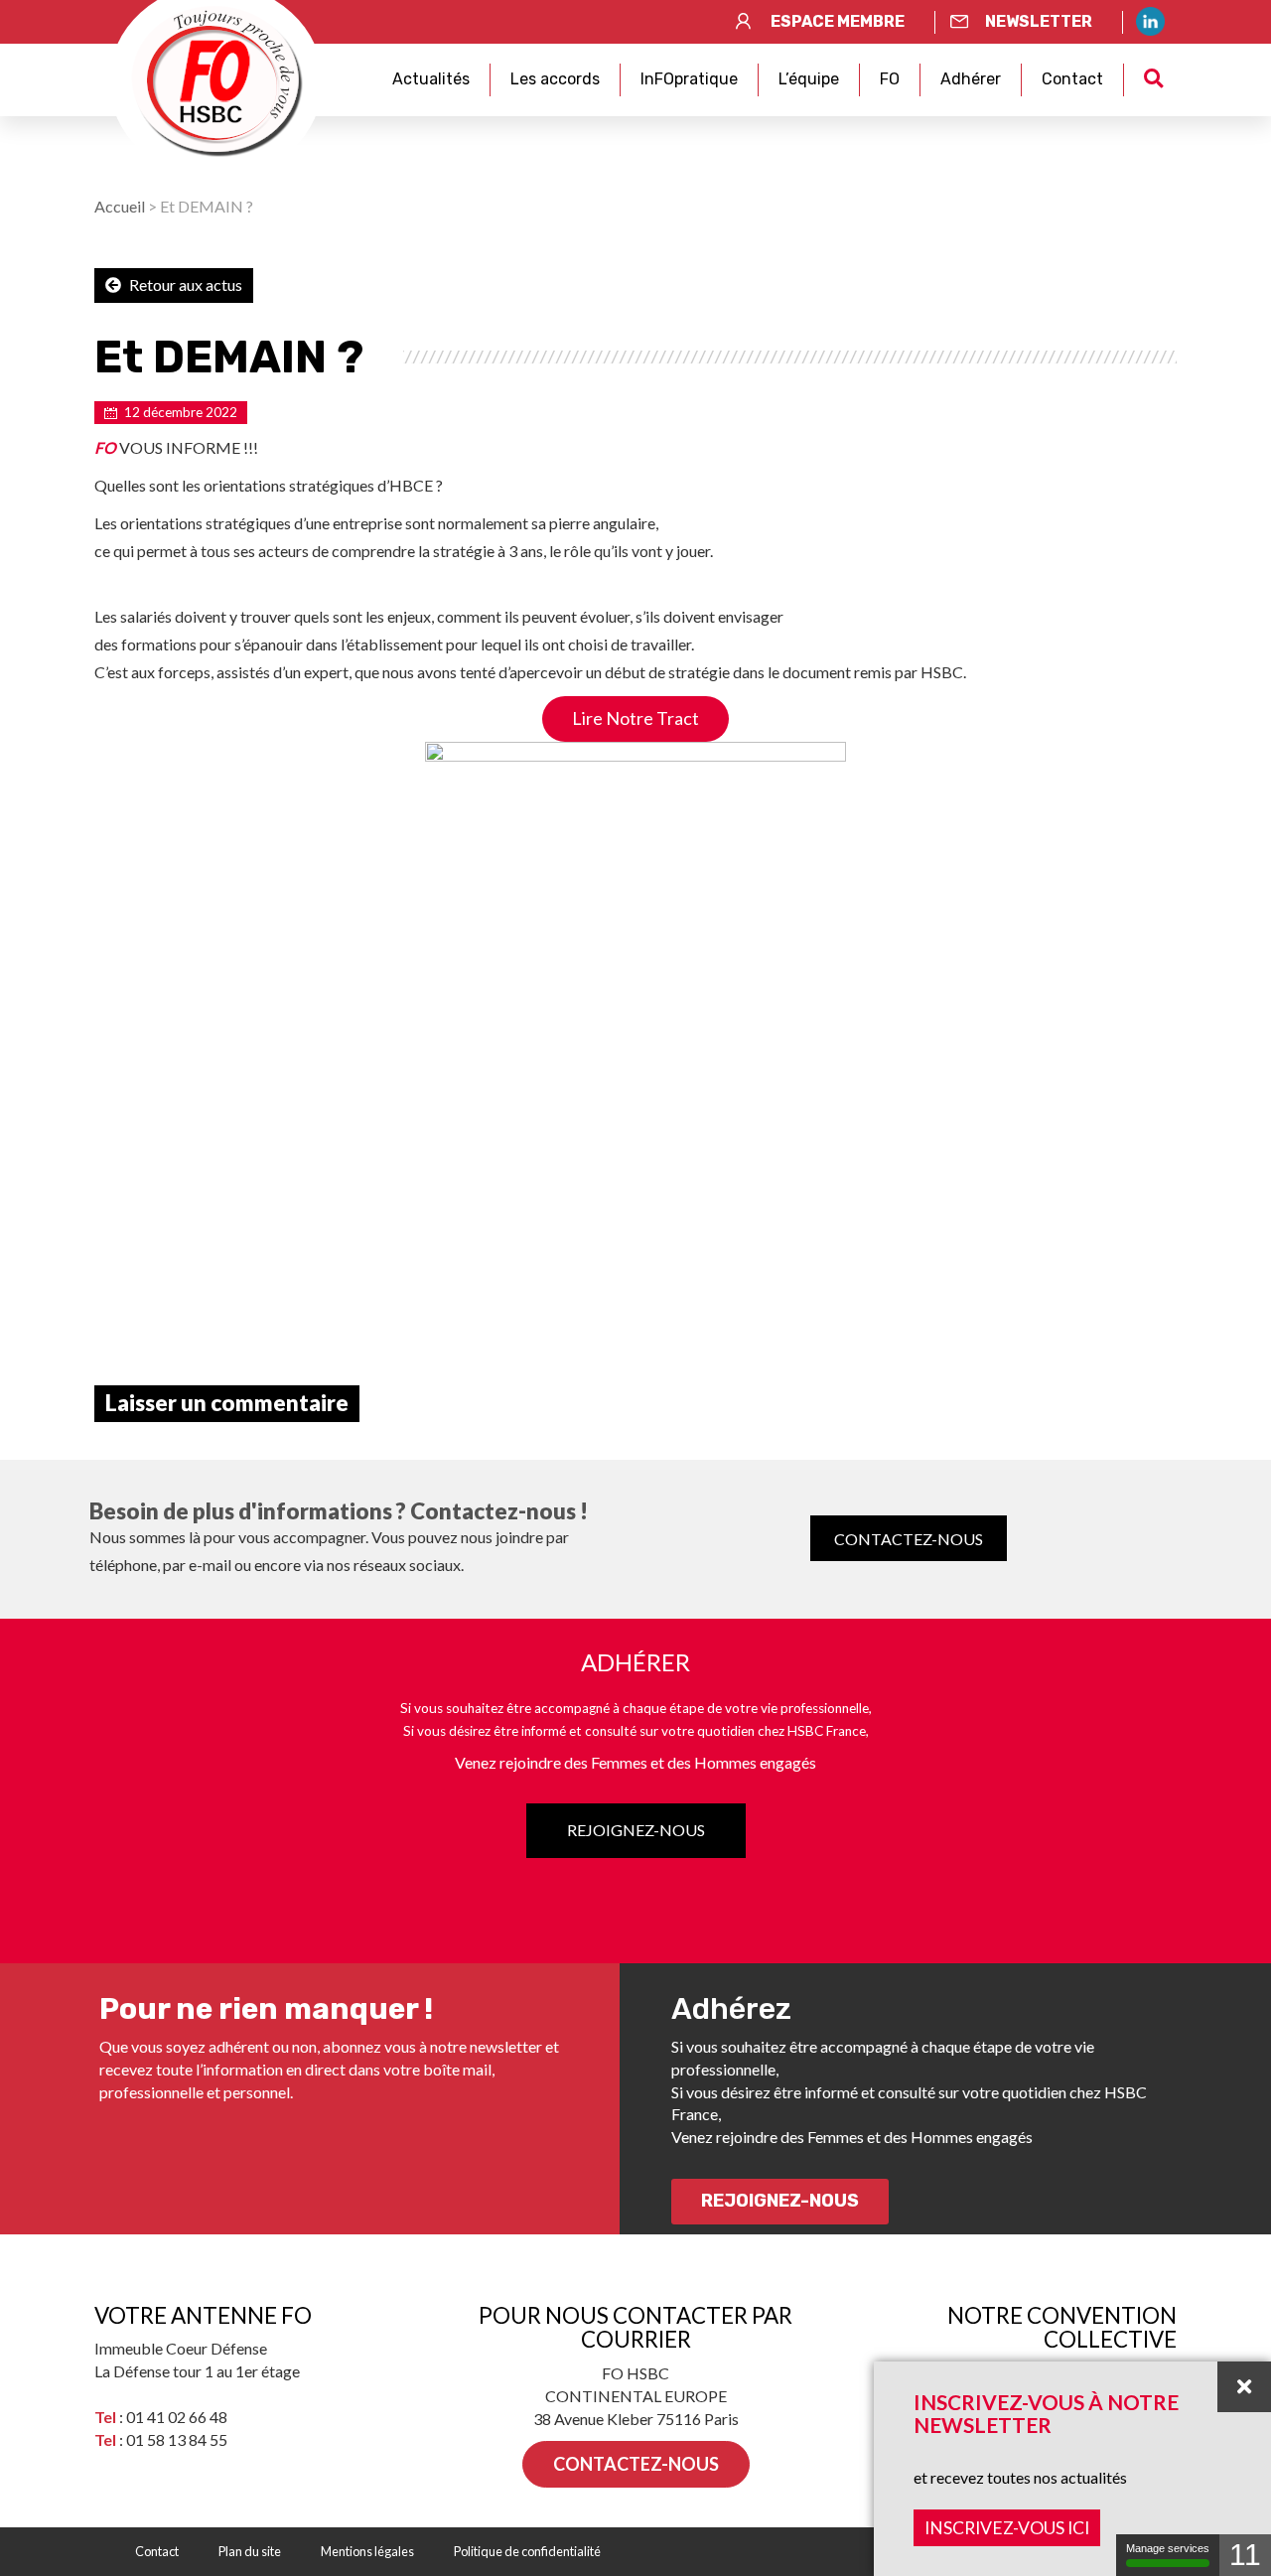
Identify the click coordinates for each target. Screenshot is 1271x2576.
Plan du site (250, 2551)
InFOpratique (689, 79)
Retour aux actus (184, 285)
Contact (1072, 79)
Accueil (120, 206)
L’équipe (809, 79)
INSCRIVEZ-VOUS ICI (1007, 2528)
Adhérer (971, 79)
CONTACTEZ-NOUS (909, 1539)
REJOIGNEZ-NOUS (636, 1830)
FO (890, 79)
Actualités (431, 79)
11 (1245, 2555)
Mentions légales (367, 2551)
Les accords (555, 79)
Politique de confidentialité (527, 2551)
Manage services (1168, 2548)
